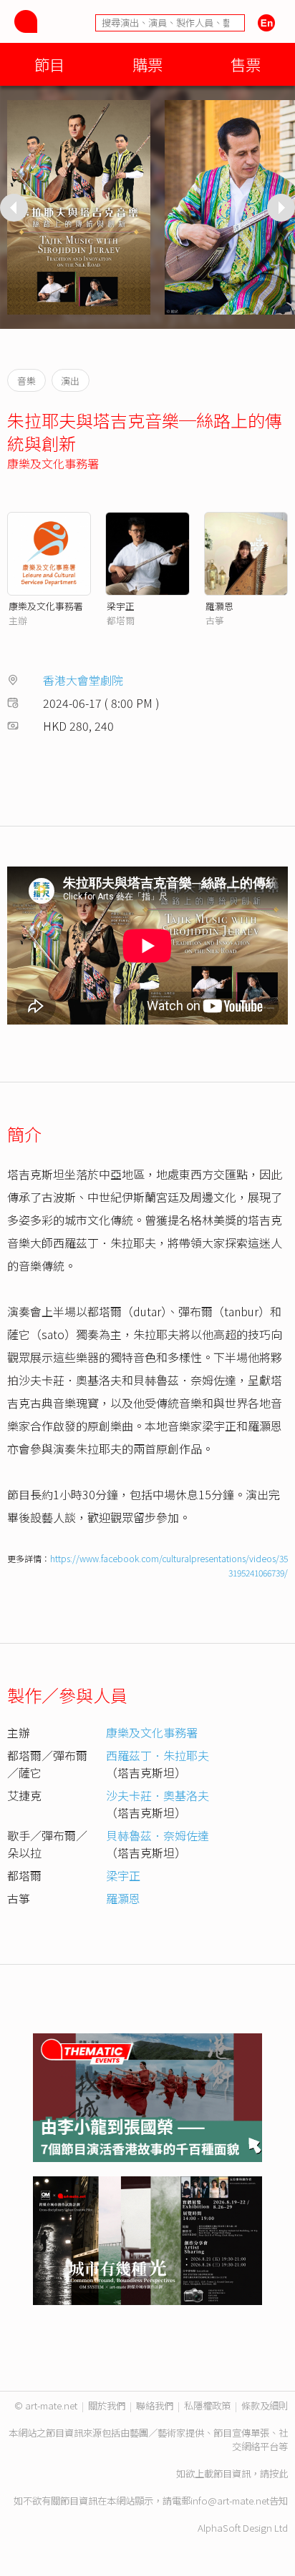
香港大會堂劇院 (83, 680)
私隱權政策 (207, 2405)
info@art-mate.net (230, 2501)
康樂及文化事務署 (53, 463)
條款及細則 (265, 2405)
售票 (246, 64)
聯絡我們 (155, 2405)
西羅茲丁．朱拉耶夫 (158, 1755)
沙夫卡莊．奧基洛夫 (158, 1795)
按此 (279, 2473)
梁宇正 (121, 606)
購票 (147, 64)
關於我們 (107, 2405)
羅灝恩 (219, 606)
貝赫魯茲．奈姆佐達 (158, 1835)
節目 (49, 64)
